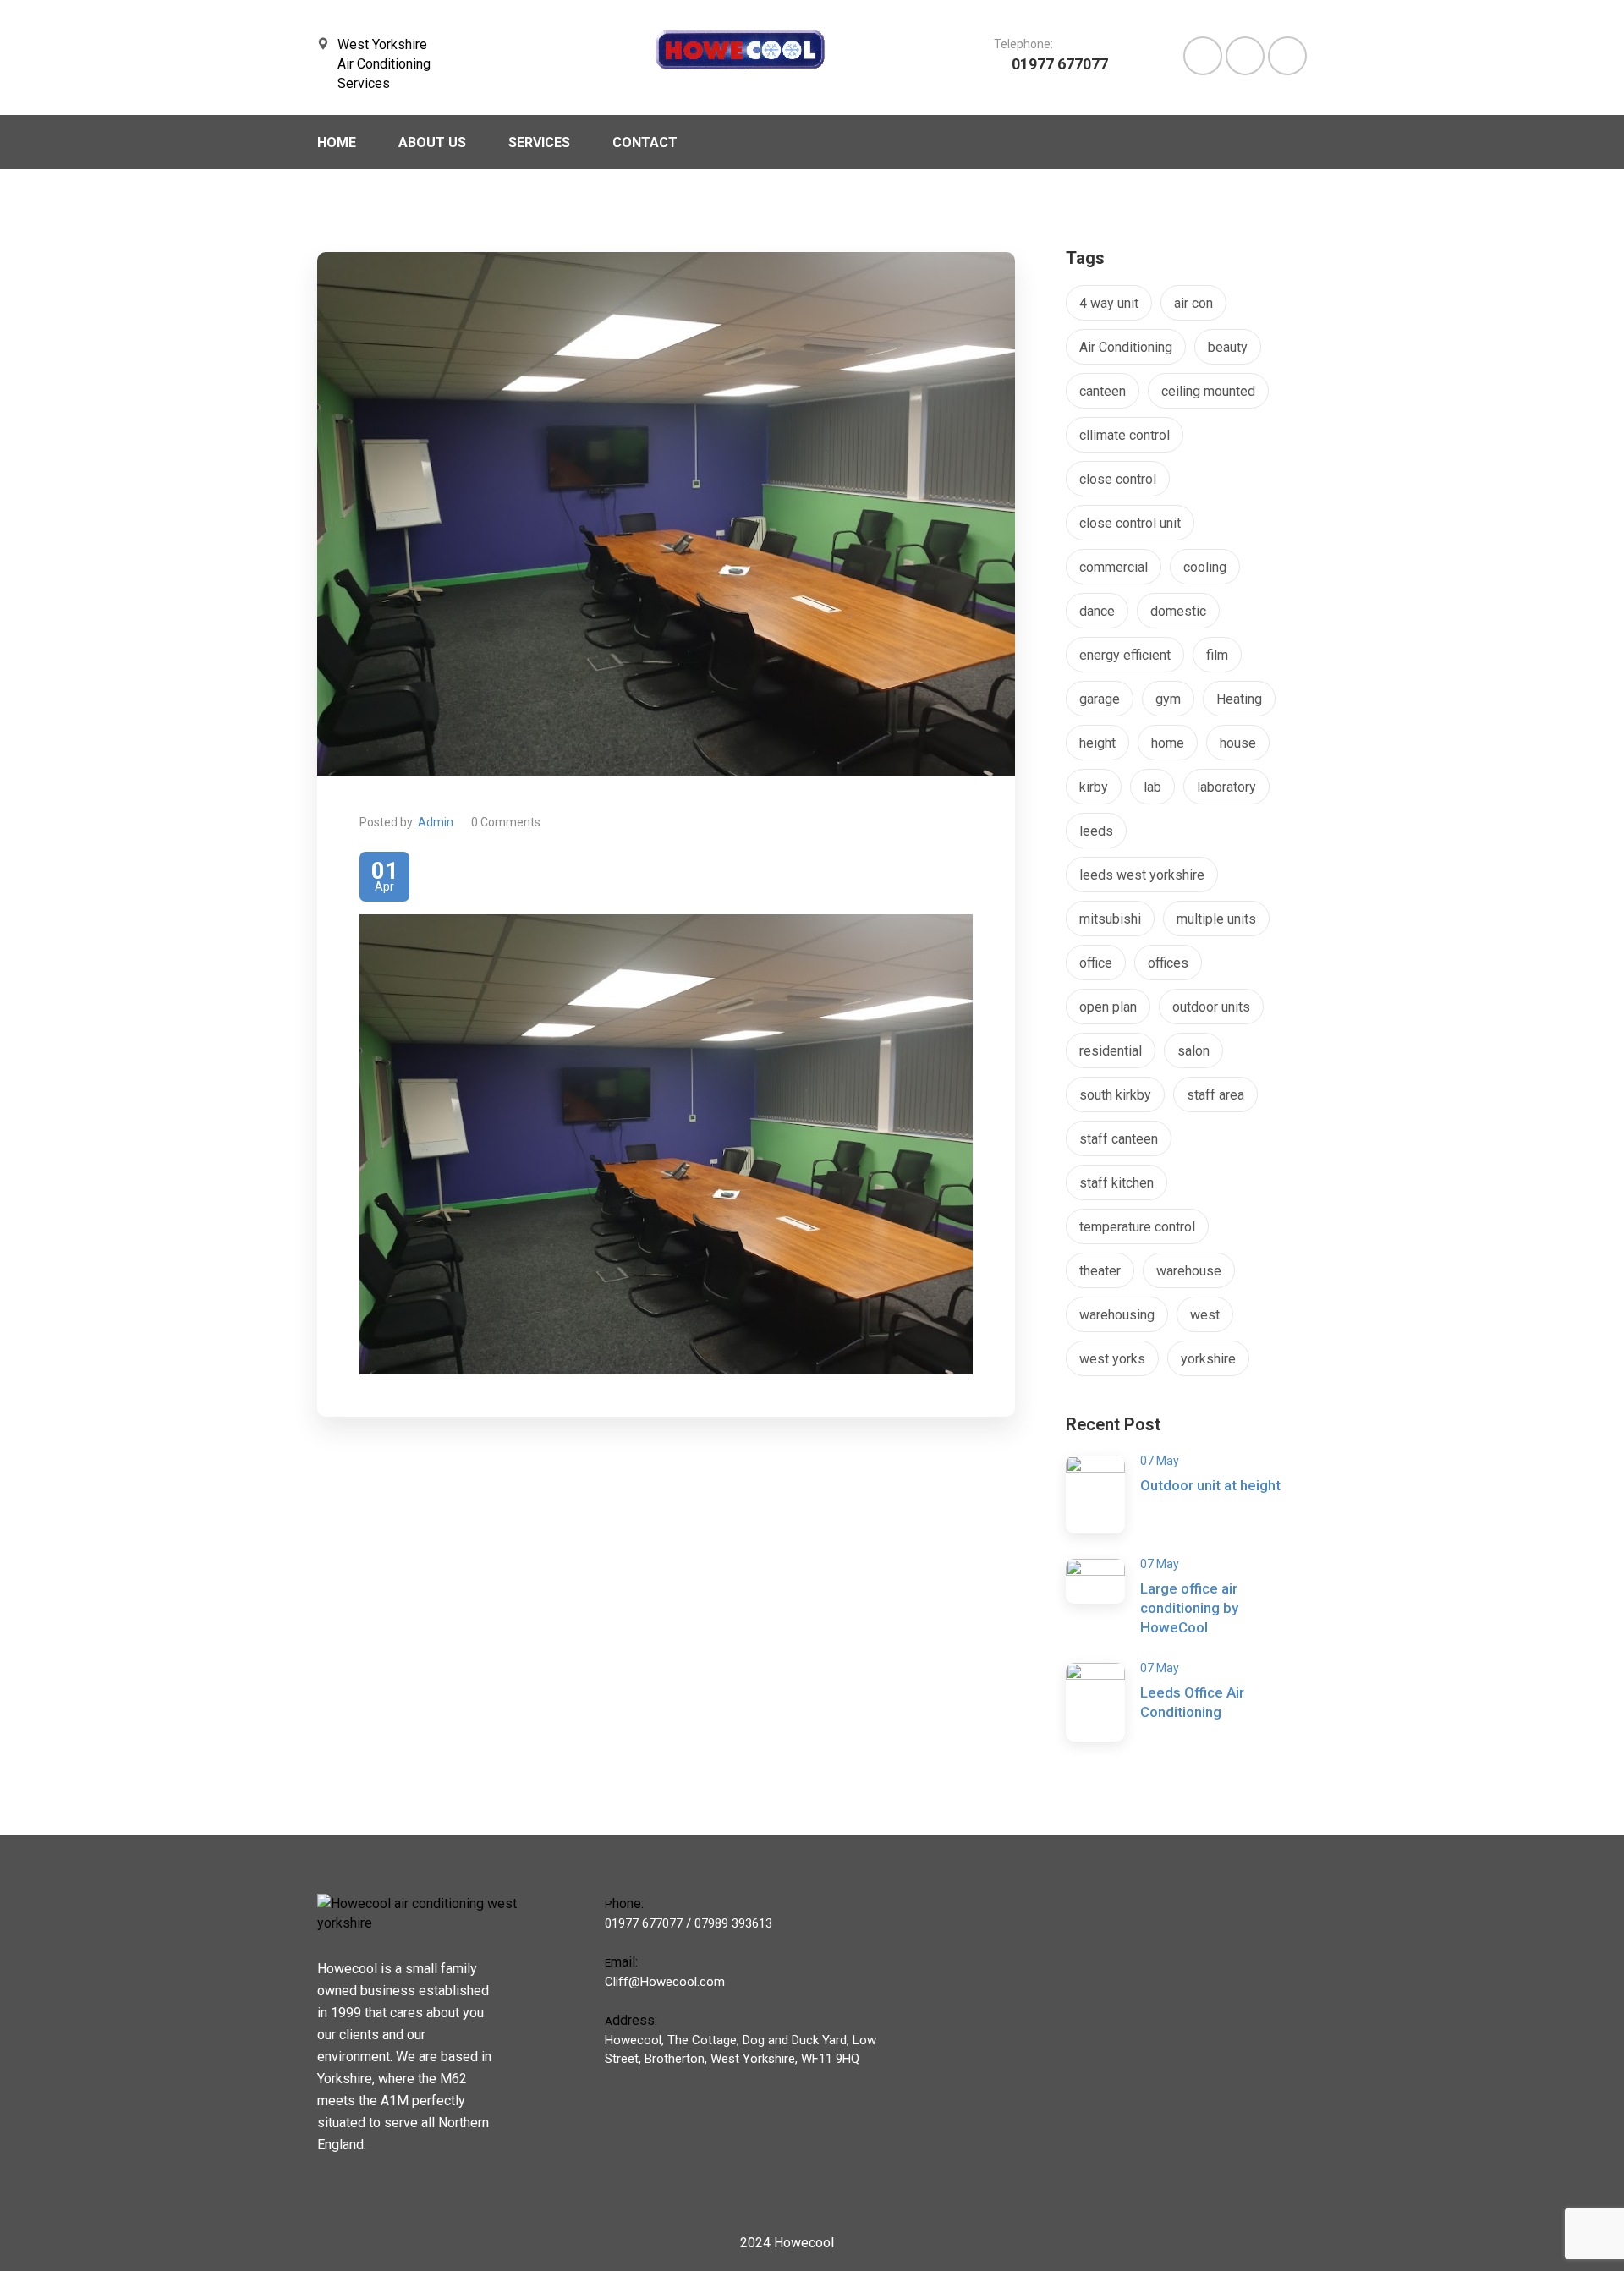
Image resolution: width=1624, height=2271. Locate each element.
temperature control (1137, 1227)
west (1205, 1315)
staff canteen (1119, 1139)
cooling (1205, 567)
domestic (1178, 611)
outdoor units (1211, 1007)
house (1238, 743)
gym (1168, 699)
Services (539, 143)
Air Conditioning (1126, 347)
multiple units (1216, 919)
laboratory (1226, 787)
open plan (1108, 1007)
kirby (1094, 787)
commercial (1114, 567)
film (1217, 655)
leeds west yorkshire (1142, 875)
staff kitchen (1116, 1183)
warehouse (1189, 1271)
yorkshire (1208, 1359)
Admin (436, 822)
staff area (1215, 1095)
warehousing (1117, 1315)
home (1168, 743)
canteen (1103, 391)
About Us (432, 143)
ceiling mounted (1208, 391)
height (1097, 743)
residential (1111, 1051)
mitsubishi (1110, 919)
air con (1193, 303)
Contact (645, 143)
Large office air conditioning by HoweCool (1189, 1608)
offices (1168, 963)
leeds (1096, 831)
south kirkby (1115, 1095)
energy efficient (1125, 655)
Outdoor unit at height (1210, 1485)
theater (1100, 1271)
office (1096, 963)
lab (1152, 787)
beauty (1228, 347)
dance (1097, 611)
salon (1193, 1051)
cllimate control (1125, 435)
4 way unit (1109, 303)
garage (1100, 699)
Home (337, 143)
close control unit (1130, 523)
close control (1118, 479)
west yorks (1112, 1359)
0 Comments (506, 822)
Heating (1239, 699)
